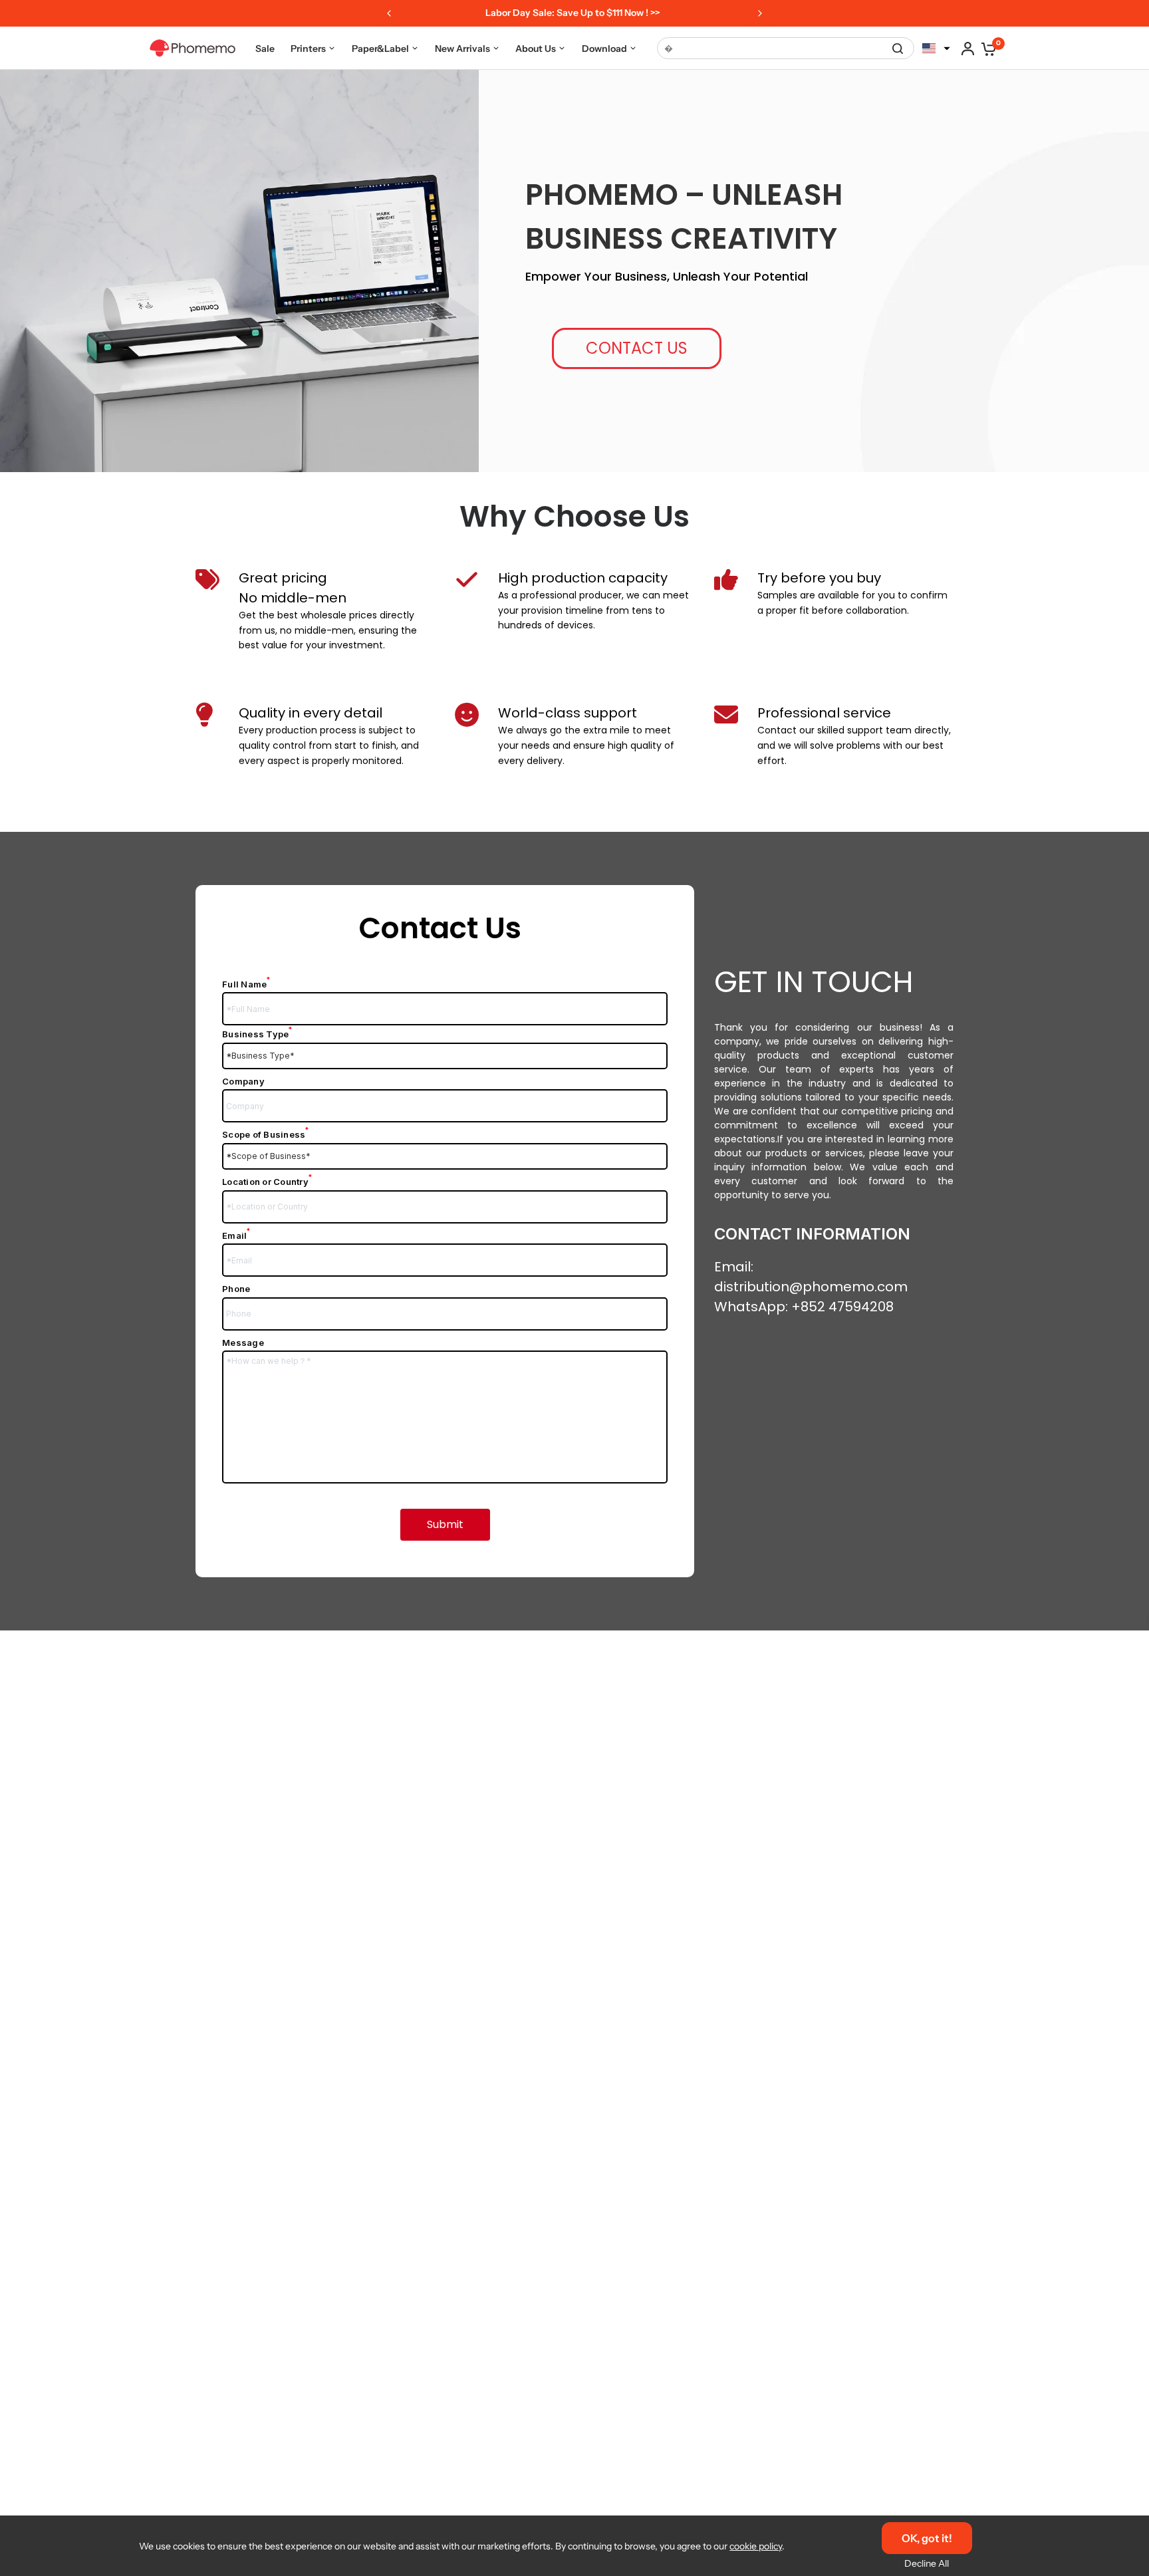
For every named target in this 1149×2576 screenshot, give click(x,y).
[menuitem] (265, 48)
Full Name (246, 984)
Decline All (927, 2563)
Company (243, 1081)
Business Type (257, 1034)
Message (243, 1343)
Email (236, 1235)
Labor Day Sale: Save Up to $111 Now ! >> (566, 13)
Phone (236, 1289)
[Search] (898, 48)
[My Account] (968, 48)
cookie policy (756, 2546)
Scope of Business (266, 1134)
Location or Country (267, 1182)
